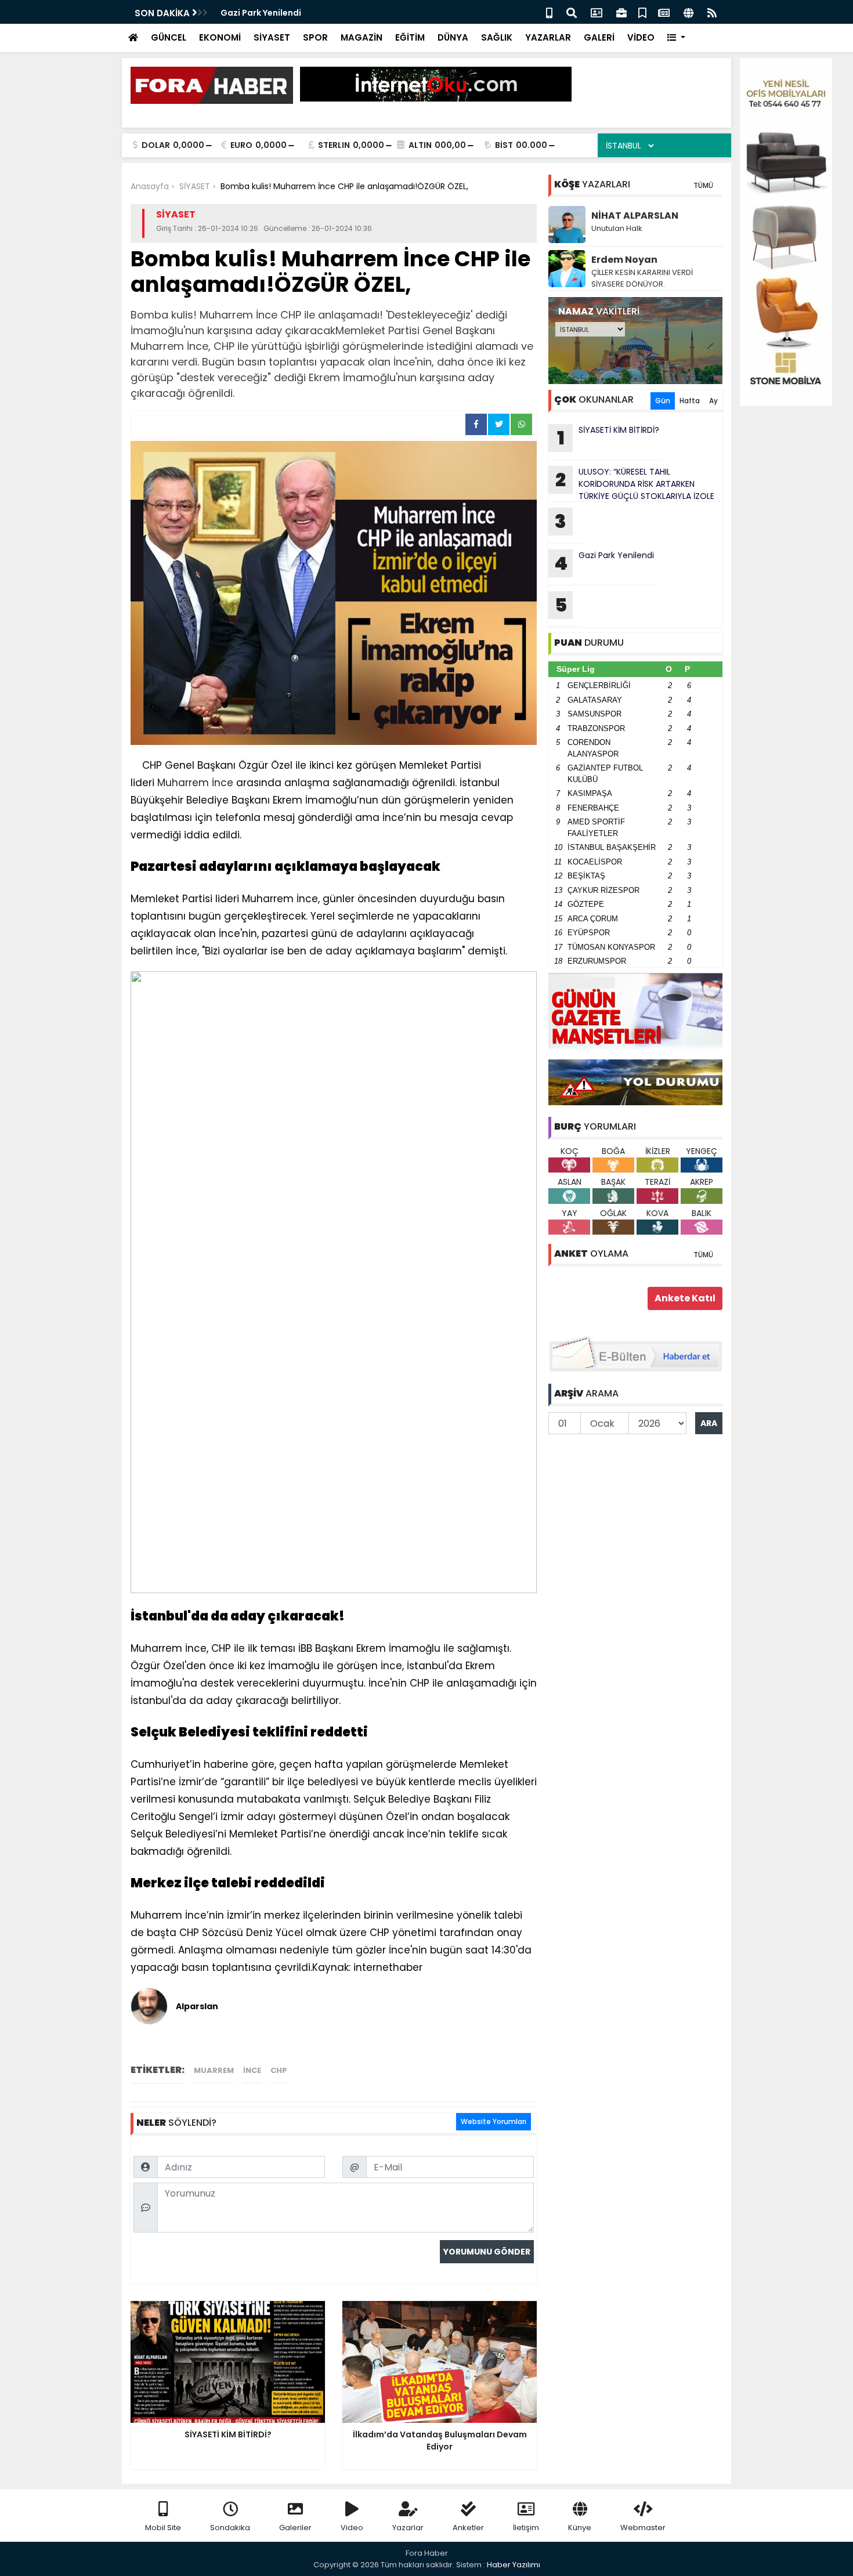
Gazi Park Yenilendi (261, 13)
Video (352, 2528)
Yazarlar (408, 2528)
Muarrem (214, 2070)
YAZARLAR (548, 37)
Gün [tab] (663, 401)
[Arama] (572, 12)
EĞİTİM (410, 37)
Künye (580, 2528)
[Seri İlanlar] (642, 12)
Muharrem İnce (195, 783)
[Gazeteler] (664, 12)
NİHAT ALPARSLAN (635, 216)
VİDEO (641, 37)
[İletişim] (597, 12)
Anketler (468, 2528)
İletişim (526, 2528)
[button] (676, 38)
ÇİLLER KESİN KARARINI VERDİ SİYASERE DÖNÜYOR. (642, 278)
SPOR (315, 37)
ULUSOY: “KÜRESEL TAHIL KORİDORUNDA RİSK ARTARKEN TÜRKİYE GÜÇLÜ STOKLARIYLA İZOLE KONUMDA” (631, 484)
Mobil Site (163, 2528)
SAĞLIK (497, 37)
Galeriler (295, 2528)
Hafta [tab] (690, 401)
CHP (279, 2070)
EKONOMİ (220, 37)
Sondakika (230, 2528)
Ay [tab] (713, 401)
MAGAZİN (362, 37)
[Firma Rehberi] (621, 12)
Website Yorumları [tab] (494, 2121)
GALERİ (599, 37)
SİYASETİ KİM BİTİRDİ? (608, 437)
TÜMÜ (703, 185)
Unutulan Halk (617, 228)
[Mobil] (549, 12)
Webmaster (643, 2528)
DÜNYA (453, 37)
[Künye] (688, 12)
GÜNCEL (169, 37)
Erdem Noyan (624, 260)
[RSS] (712, 12)
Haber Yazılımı (514, 2565)
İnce (252, 2070)
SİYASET (272, 37)
